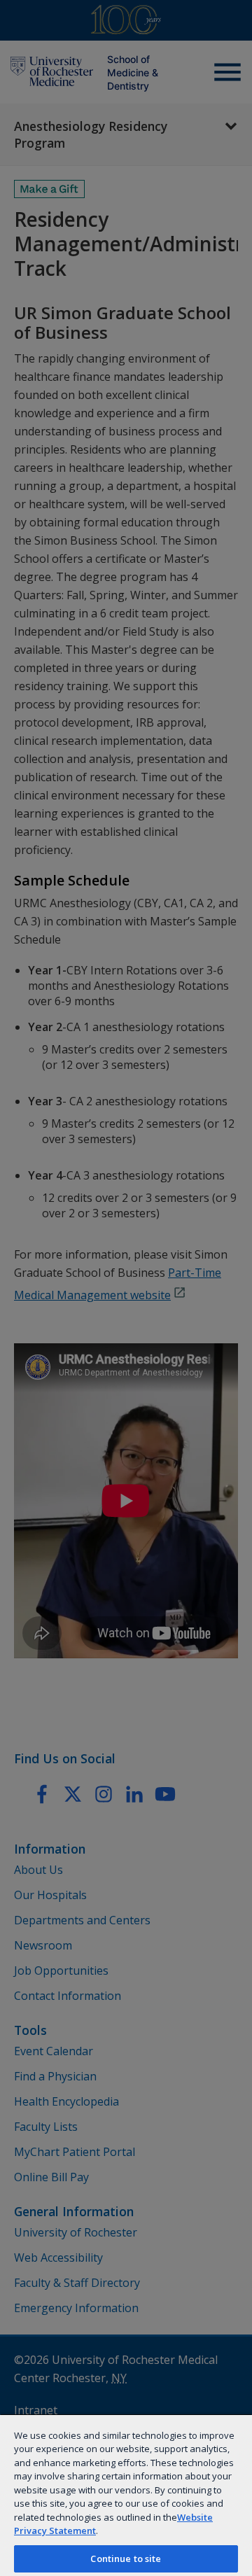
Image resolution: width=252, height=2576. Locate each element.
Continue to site (126, 2558)
